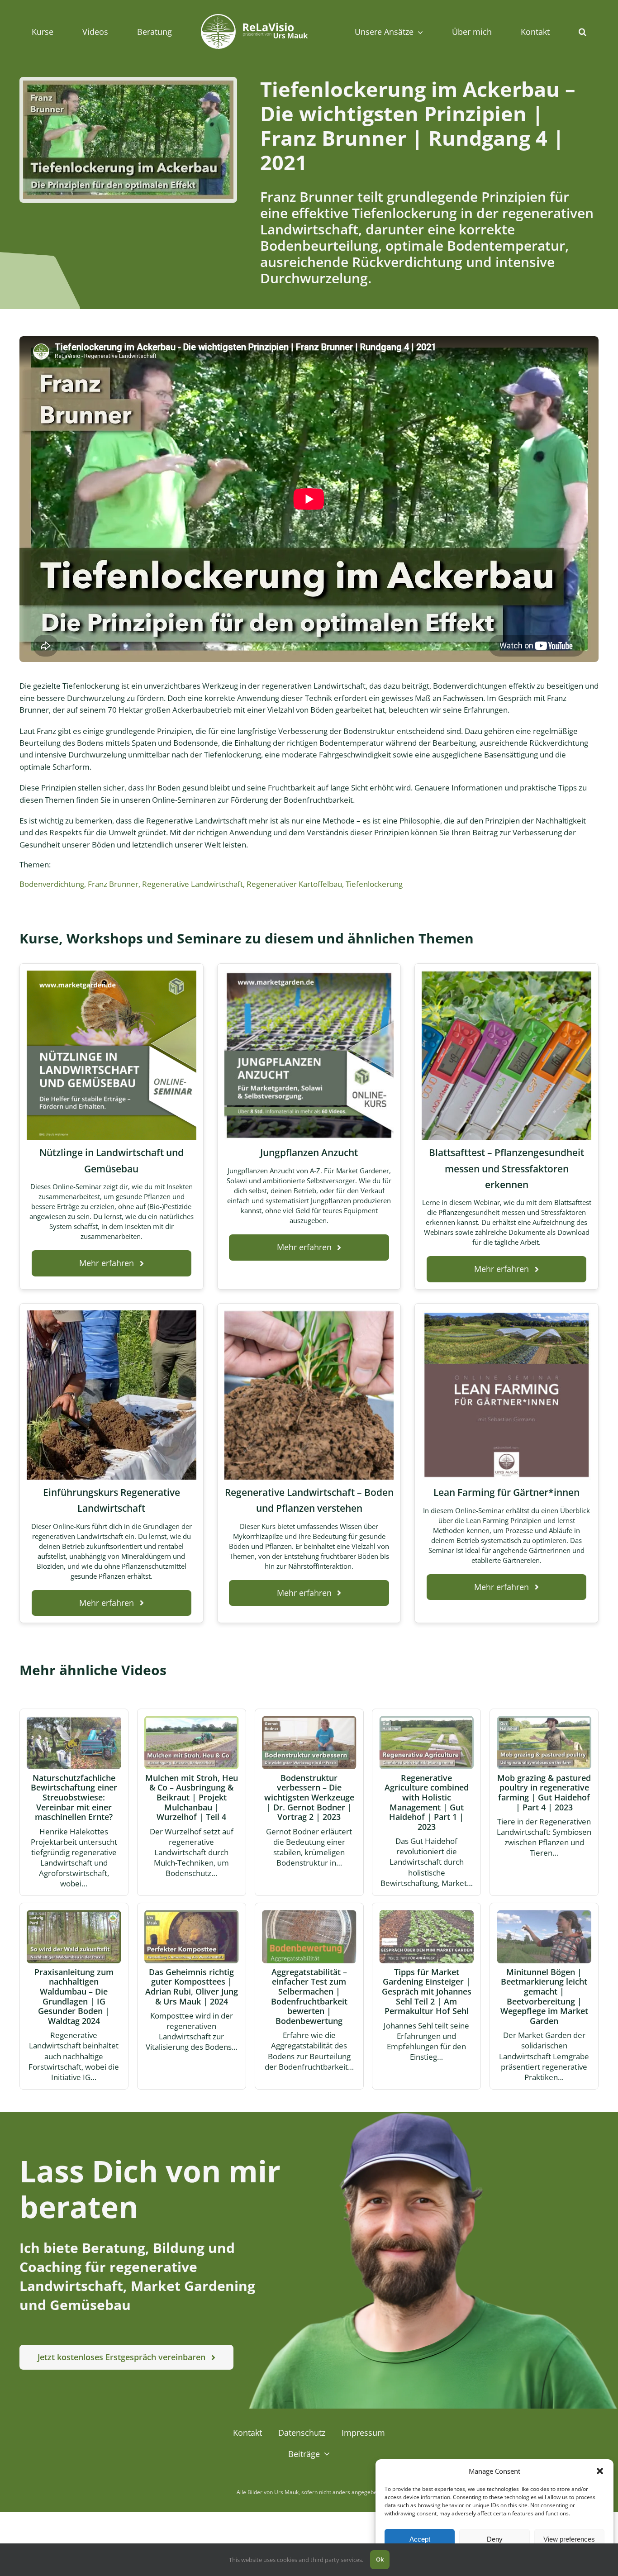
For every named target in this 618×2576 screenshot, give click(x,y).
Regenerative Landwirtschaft (193, 884)
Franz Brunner (113, 884)
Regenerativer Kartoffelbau (294, 884)
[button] (600, 2471)
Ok (380, 2559)
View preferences (569, 2539)
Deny (495, 2539)
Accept (420, 2539)
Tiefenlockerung (374, 884)
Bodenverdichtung (52, 884)
